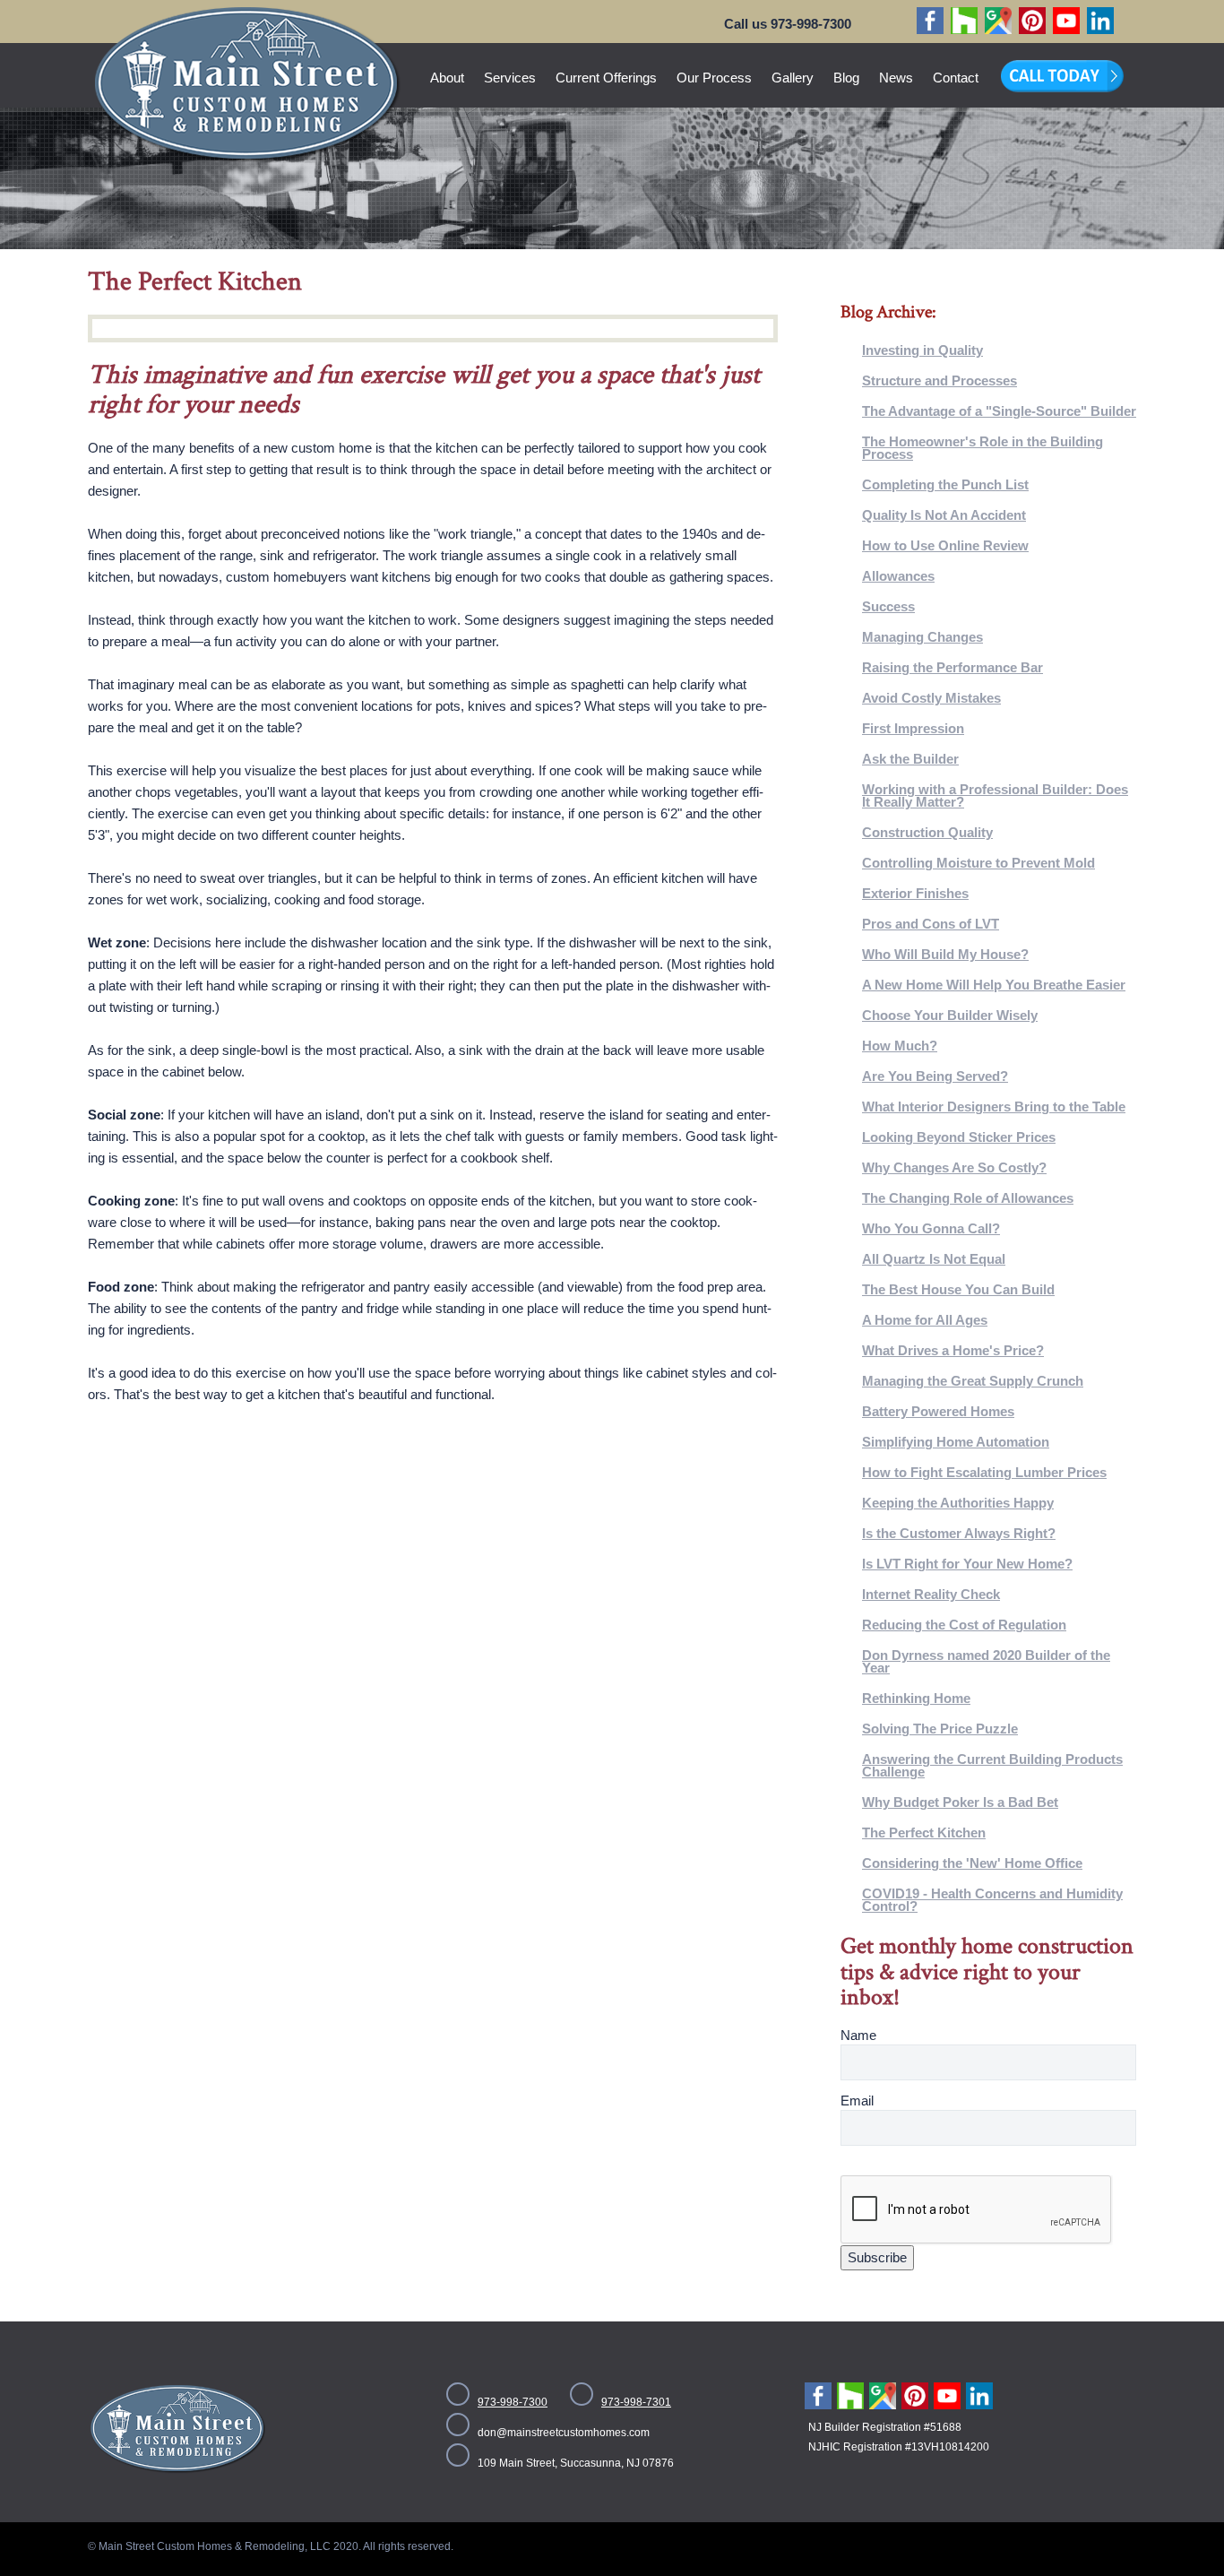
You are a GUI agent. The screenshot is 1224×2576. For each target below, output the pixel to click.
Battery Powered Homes (938, 1411)
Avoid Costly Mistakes (931, 698)
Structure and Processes (940, 380)
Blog (846, 78)
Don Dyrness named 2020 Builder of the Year (986, 1661)
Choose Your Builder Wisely (950, 1015)
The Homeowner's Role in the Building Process (983, 448)
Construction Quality (927, 832)
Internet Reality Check (931, 1594)
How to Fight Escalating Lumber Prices (984, 1472)
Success (888, 606)
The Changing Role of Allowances (968, 1198)
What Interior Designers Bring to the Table (994, 1106)
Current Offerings (606, 78)
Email (857, 2101)
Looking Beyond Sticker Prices (959, 1137)
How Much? (900, 1046)
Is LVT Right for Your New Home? (967, 1564)
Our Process (714, 78)
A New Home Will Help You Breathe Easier (994, 985)
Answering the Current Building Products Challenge (992, 1765)
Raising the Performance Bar (952, 667)
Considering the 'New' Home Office (972, 1863)
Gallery (793, 78)
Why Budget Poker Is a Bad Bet (960, 1802)
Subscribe (877, 2257)
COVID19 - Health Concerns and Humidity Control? (992, 1900)
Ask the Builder (910, 759)
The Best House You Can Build (958, 1289)
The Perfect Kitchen (924, 1833)
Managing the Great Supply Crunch (973, 1381)
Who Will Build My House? (945, 954)
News (896, 78)
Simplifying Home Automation (956, 1442)
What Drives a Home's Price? (953, 1350)
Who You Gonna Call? (931, 1228)
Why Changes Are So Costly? (954, 1167)
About (447, 78)
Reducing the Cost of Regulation (964, 1625)
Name (858, 2035)
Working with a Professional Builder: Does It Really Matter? (995, 795)
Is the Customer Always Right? (959, 1533)
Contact (956, 78)
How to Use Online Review (945, 545)
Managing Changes (922, 637)
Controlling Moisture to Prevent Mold (978, 863)
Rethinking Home (916, 1698)
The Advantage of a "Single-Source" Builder (999, 411)
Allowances (898, 576)
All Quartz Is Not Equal (934, 1259)
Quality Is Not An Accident (944, 515)
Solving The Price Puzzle (940, 1729)
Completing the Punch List (945, 484)
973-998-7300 (513, 2402)
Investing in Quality (922, 350)
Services (510, 78)
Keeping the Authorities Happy (958, 1503)
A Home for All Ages (925, 1320)
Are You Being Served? (935, 1076)
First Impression (913, 728)
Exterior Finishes (915, 893)
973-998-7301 (636, 2402)
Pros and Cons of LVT (931, 924)
